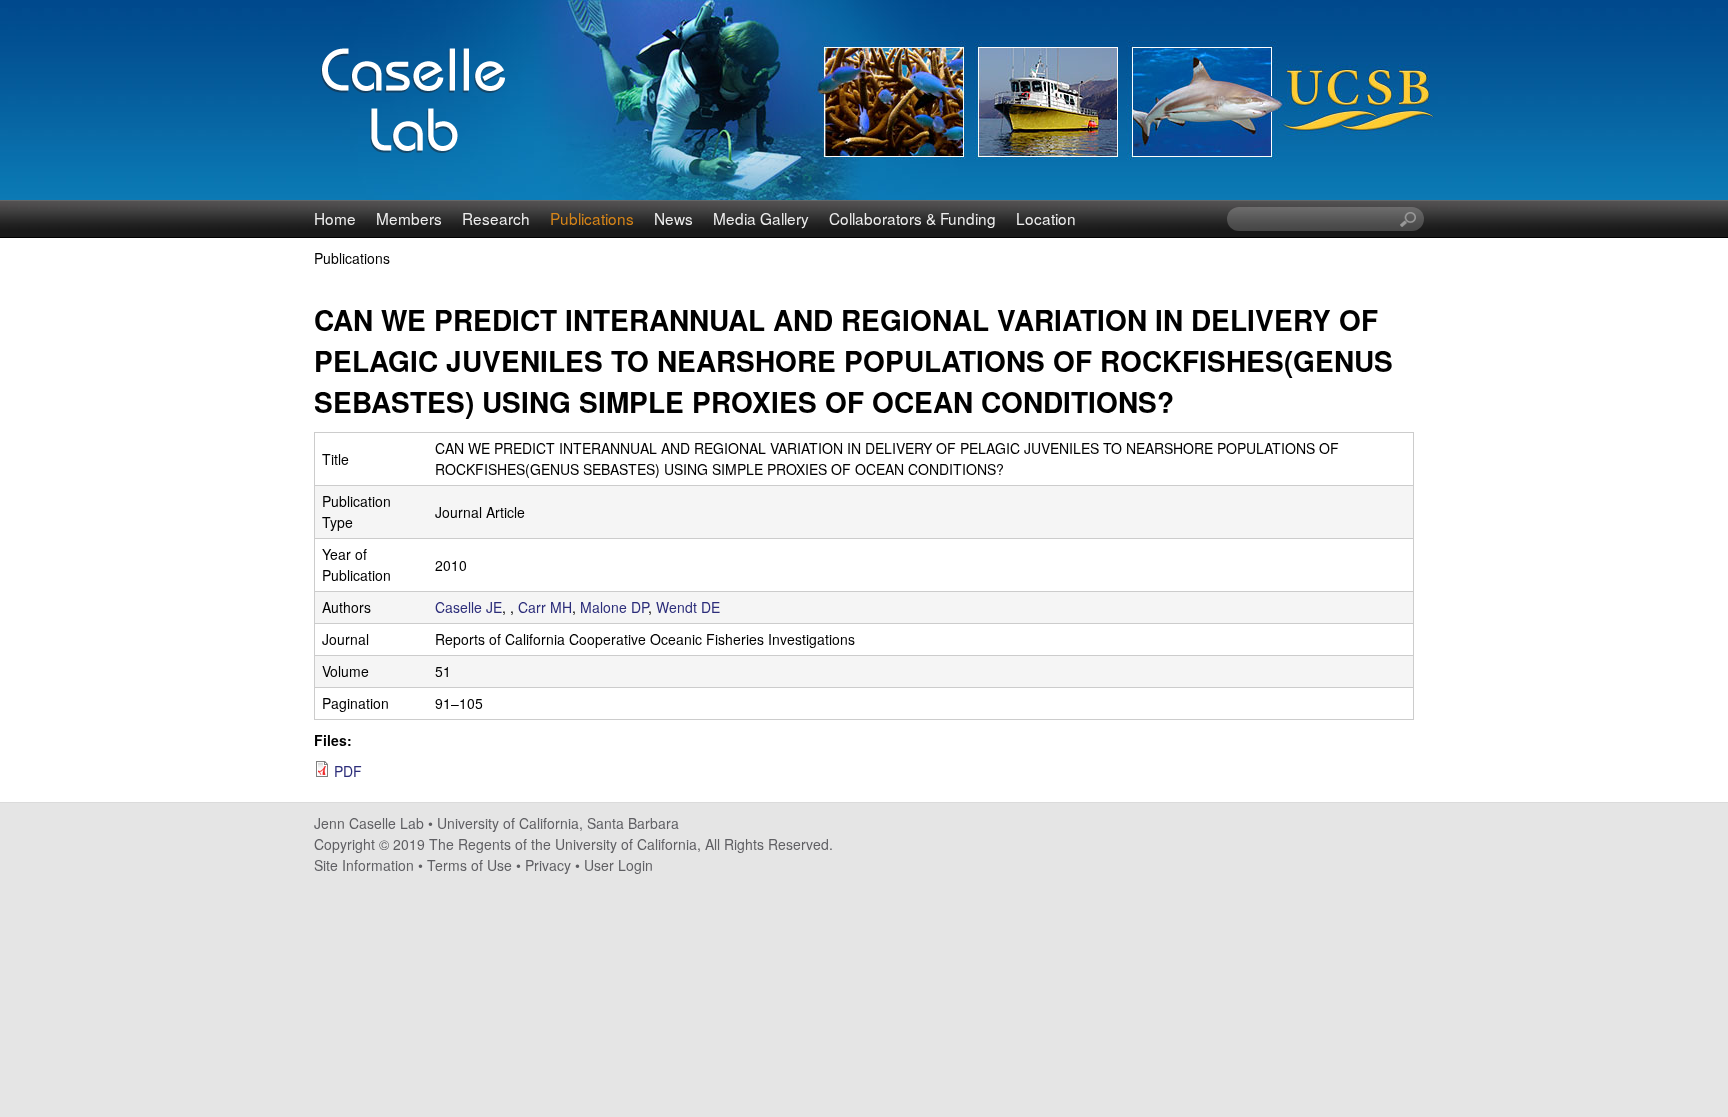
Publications (592, 218)
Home (335, 218)
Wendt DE (688, 607)
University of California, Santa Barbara (558, 823)
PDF (348, 771)
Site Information (364, 865)
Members (409, 218)
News (673, 218)
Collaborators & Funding (912, 218)
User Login (618, 865)
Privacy (548, 865)
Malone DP (614, 607)
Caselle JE (468, 607)
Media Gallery (761, 218)
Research (496, 218)
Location (1046, 218)
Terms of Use (469, 865)
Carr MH (545, 607)
